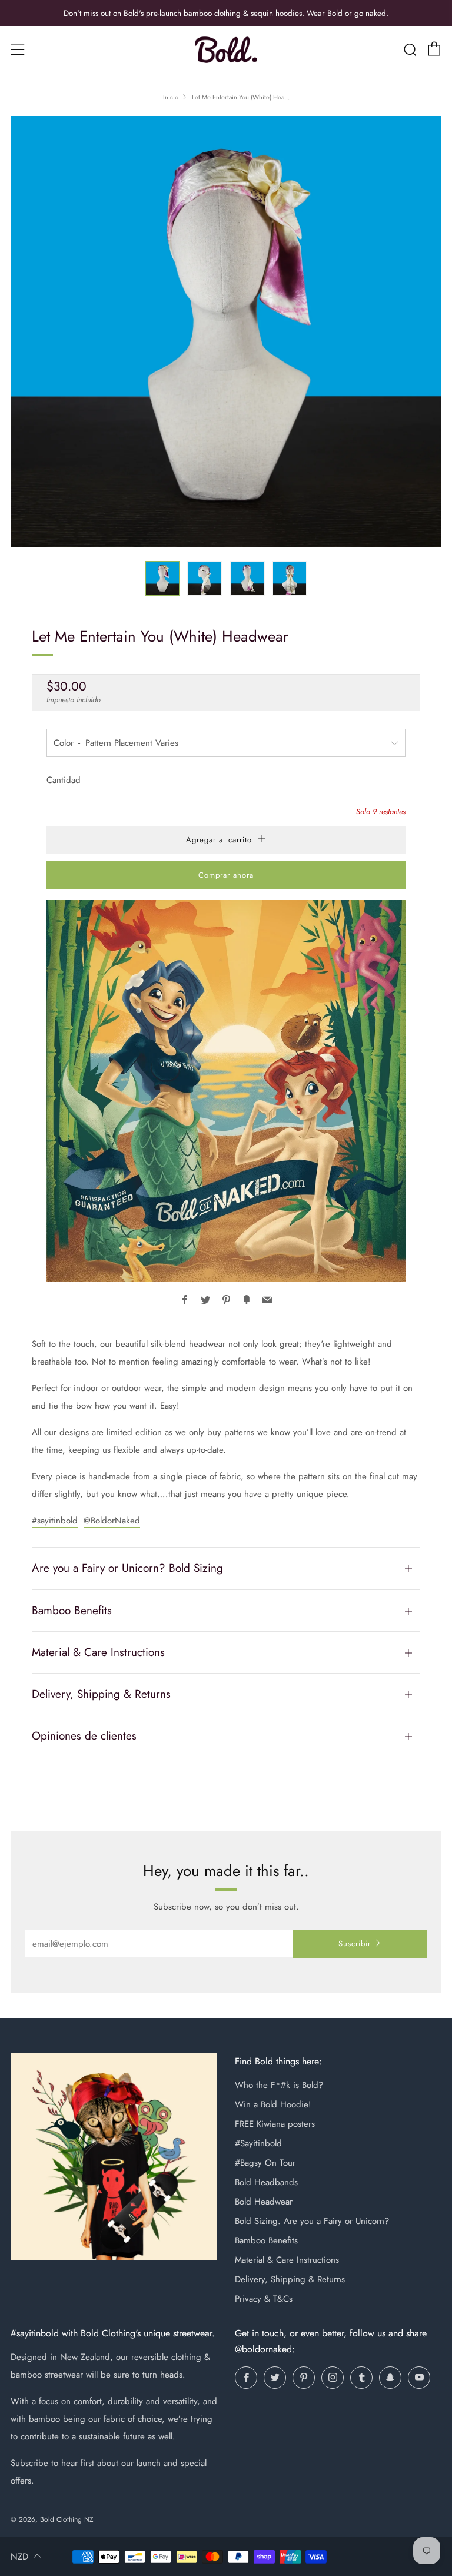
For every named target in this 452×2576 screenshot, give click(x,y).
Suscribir (355, 1943)
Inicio (171, 97)
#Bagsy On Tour (265, 2163)
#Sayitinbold (258, 2143)
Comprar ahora (226, 875)
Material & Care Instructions (287, 2260)
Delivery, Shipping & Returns (290, 2279)
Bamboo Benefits (266, 2240)
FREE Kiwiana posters (275, 2124)
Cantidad (64, 780)
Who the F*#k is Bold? (279, 2085)
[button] (162, 579)
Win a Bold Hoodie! (273, 2104)
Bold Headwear (264, 2202)
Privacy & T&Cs (264, 2299)
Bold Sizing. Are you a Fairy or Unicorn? (312, 2221)
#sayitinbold (55, 1521)
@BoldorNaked (112, 1521)
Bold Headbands (266, 2182)
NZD (19, 2557)
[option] (226, 331)
